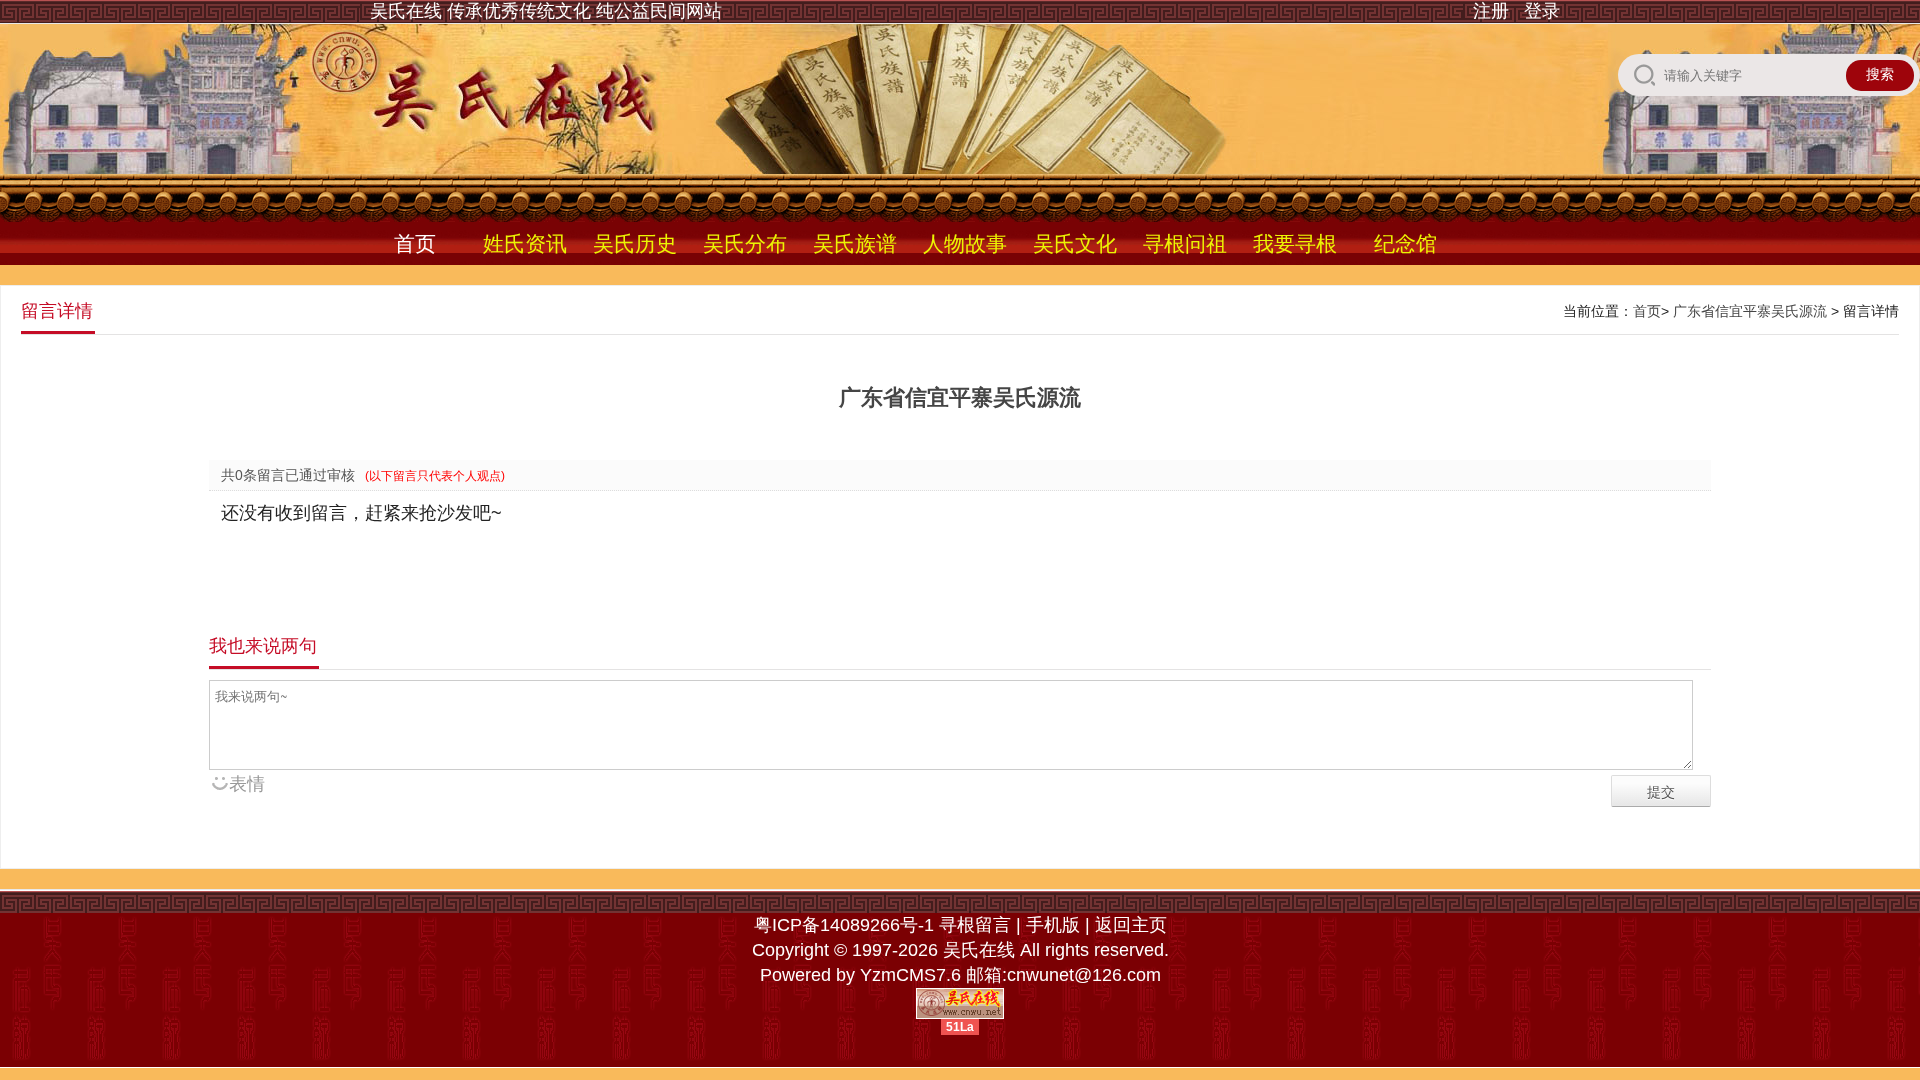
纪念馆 (1405, 243)
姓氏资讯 (525, 243)
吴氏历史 (635, 243)
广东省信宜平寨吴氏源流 (1750, 311)
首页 (415, 243)
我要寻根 (1295, 243)
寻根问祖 (1185, 243)
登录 (1542, 11)
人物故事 (965, 243)
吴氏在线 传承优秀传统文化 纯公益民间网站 (546, 11)
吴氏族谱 (855, 243)
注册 (1491, 11)
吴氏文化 (1075, 243)
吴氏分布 (745, 243)
